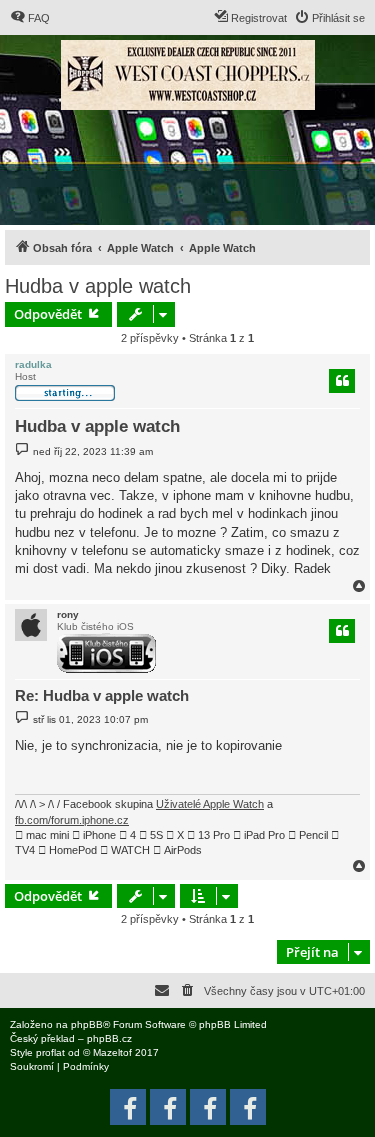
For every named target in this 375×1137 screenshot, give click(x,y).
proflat (50, 1052)
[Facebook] (248, 1107)
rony (68, 614)
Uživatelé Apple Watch (210, 804)
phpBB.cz (109, 1038)
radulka (33, 364)
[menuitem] (30, 18)
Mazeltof (112, 1052)
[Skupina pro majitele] (208, 1107)
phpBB (87, 1024)
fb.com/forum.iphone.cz (72, 820)
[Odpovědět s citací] (342, 381)
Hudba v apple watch (98, 286)
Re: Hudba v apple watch (102, 695)
